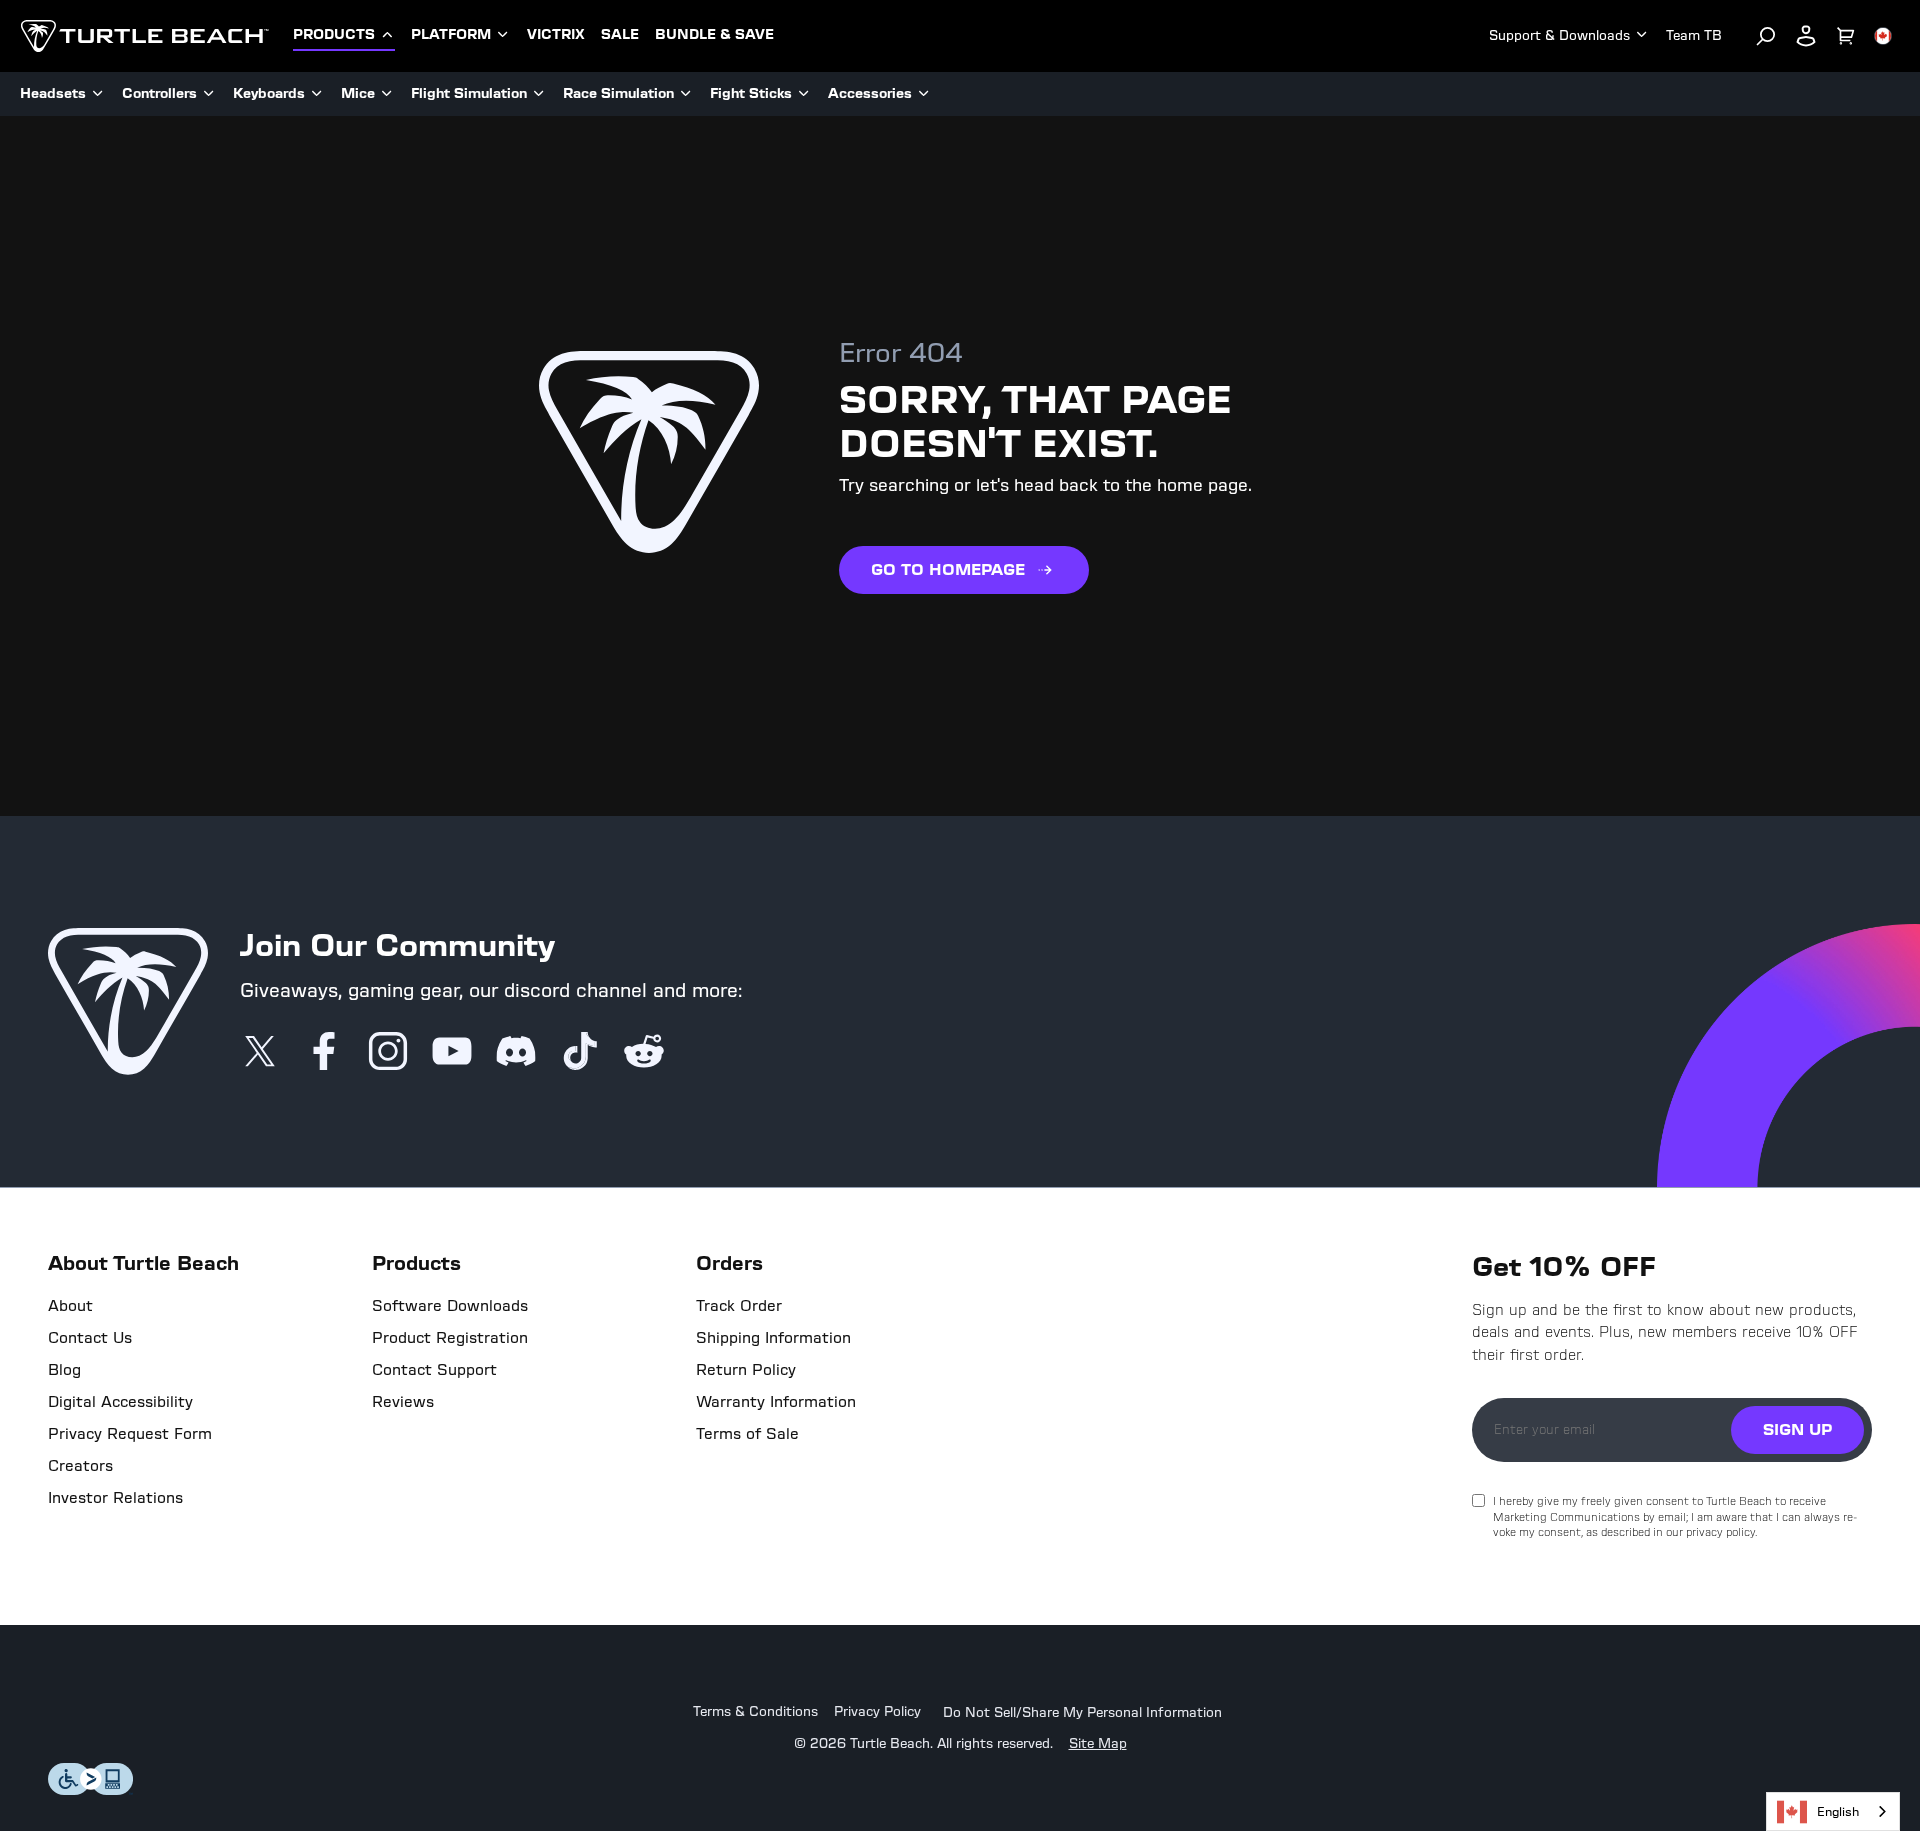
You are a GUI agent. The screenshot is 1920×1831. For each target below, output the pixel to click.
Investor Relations (115, 1498)
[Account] (1806, 36)
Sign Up (1797, 1429)
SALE (620, 35)
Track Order (739, 1306)
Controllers (159, 93)
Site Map (1098, 1744)
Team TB (1694, 35)
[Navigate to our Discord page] (516, 1053)
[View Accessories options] (924, 94)
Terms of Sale (747, 1434)
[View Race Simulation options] (686, 94)
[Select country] (1883, 36)
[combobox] (1833, 1811)
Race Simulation (618, 93)
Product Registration (450, 1338)
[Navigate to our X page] (260, 1053)
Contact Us (90, 1338)
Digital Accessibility (120, 1402)
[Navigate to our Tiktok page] (580, 1053)
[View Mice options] (387, 94)
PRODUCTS (334, 35)
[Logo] (144, 36)
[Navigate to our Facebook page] (324, 1053)
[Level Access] (91, 1789)
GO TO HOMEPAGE (948, 569)
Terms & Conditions (755, 1712)
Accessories (870, 93)
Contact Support (434, 1370)
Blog (64, 1370)
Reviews (403, 1402)
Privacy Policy (877, 1712)
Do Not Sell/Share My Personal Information (1082, 1713)
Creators (80, 1466)
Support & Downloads (1559, 35)
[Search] (1766, 36)
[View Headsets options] (98, 94)
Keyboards (269, 93)
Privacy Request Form (130, 1434)
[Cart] (1846, 36)
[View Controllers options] (209, 94)
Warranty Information (776, 1402)
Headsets (53, 93)
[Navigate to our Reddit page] (644, 1053)
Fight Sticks (751, 93)
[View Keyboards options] (317, 94)
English (1838, 1811)
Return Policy (746, 1370)
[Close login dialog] (1145, 1381)
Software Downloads (450, 1306)
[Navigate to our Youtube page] (452, 1053)
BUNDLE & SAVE (714, 35)
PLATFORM (451, 35)
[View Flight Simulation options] (539, 94)
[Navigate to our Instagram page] (388, 1053)
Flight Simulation (469, 93)
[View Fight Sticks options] (804, 94)
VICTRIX (556, 35)
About (70, 1306)
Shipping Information (773, 1338)
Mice (358, 93)
